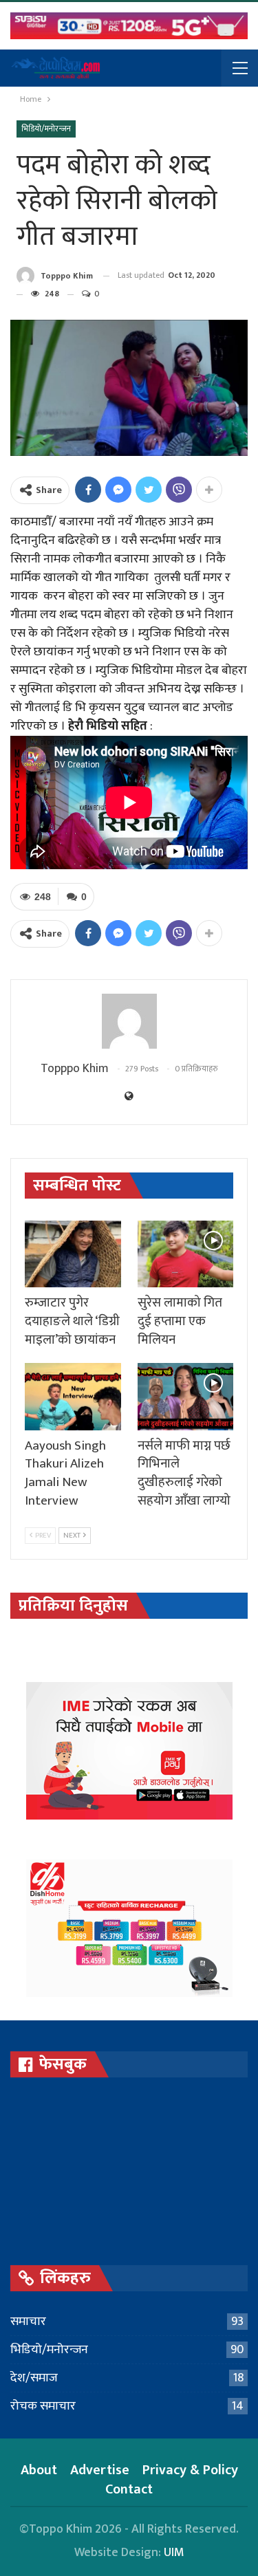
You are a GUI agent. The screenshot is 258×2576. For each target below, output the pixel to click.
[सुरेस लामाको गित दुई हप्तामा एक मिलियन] (186, 1254)
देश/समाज (34, 2378)
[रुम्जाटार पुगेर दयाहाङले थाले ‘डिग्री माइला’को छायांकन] (73, 1254)
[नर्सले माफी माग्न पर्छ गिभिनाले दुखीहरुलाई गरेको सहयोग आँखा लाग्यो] (186, 1397)
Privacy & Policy (190, 2470)
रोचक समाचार (43, 2406)
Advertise (100, 2470)
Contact (129, 2489)
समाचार (28, 2322)
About (39, 2470)
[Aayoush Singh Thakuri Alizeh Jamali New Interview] (73, 1397)
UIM (174, 2553)
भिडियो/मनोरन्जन (46, 129)
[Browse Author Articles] (129, 1021)
